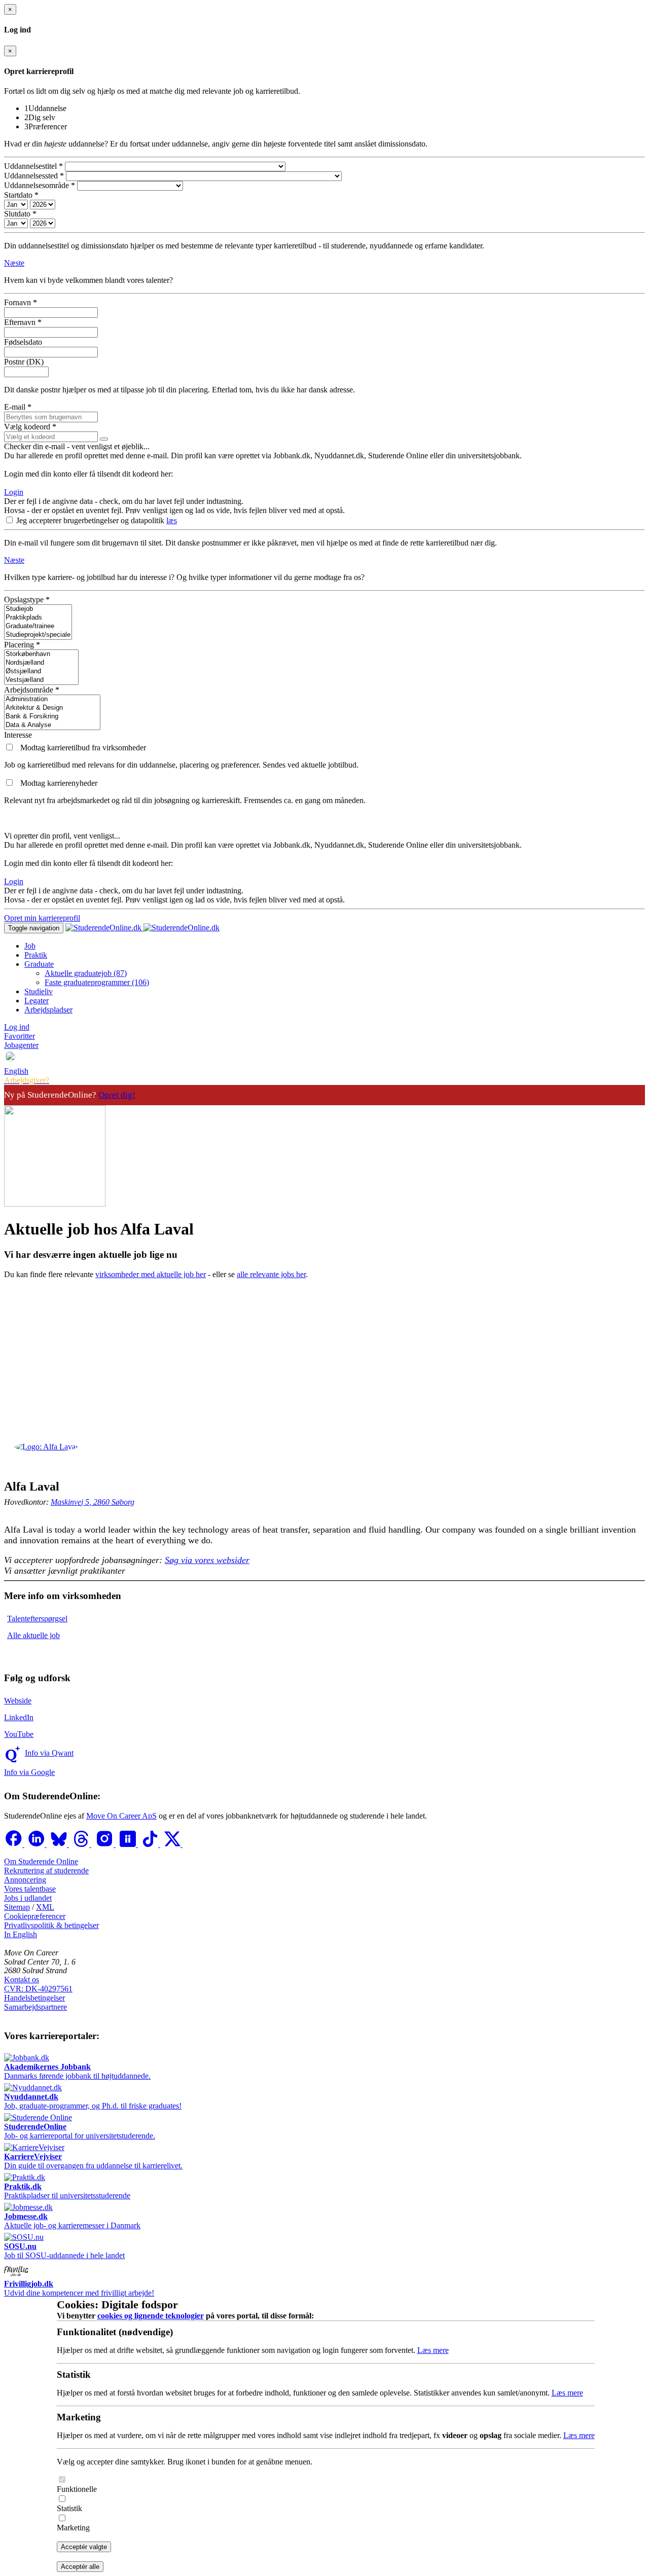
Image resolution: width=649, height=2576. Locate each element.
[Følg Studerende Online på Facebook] (14, 1844)
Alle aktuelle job (33, 1635)
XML (45, 1907)
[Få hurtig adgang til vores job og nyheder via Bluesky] (60, 1844)
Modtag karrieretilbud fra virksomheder (83, 748)
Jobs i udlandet (28, 1898)
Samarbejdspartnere (35, 2007)
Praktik (36, 955)
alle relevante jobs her (271, 1274)
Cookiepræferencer (35, 1916)
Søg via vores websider (207, 1560)
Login (14, 492)
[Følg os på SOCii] (129, 1844)
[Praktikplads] (38, 618)
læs (172, 520)
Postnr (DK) (24, 362)
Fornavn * (21, 302)
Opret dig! (117, 1095)
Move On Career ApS (121, 1816)
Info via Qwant (49, 1753)
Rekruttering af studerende (46, 1871)
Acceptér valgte (84, 2547)
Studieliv (39, 991)
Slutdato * (20, 214)
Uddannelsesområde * (40, 185)
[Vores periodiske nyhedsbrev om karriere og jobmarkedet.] (10, 783)
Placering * (22, 645)
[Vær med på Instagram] (105, 1844)
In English (21, 1934)
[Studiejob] (38, 609)
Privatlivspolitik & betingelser (51, 1925)
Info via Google (29, 1772)
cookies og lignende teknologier (151, 2316)
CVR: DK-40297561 (38, 1989)
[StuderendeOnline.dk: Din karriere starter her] (142, 928)
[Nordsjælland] (41, 663)
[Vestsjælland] (41, 680)
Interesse (18, 735)
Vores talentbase (30, 1889)
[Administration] (52, 699)
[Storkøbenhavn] (41, 654)
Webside (18, 1701)
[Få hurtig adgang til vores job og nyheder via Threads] (82, 1844)
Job (30, 946)
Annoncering (25, 1880)
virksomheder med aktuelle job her (151, 1274)
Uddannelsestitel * (33, 166)
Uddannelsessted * (34, 176)
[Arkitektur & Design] (52, 708)
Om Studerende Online (41, 1861)
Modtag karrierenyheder (59, 783)
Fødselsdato (23, 342)
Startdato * (21, 195)
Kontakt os (22, 1980)
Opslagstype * (27, 600)
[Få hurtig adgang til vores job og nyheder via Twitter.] (173, 1844)
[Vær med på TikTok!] (151, 1844)
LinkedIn (19, 1717)
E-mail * (18, 407)
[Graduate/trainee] (38, 626)
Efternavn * (23, 322)
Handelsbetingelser (34, 1998)
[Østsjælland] (41, 672)
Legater (37, 1001)
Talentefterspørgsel (37, 1619)
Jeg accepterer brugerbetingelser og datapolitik (91, 520)
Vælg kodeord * (30, 427)
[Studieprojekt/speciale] (38, 635)
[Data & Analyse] (52, 725)
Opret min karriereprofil (42, 918)
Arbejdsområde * (32, 690)
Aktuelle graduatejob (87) (86, 973)
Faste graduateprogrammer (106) (97, 982)
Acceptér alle (80, 2567)
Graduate (39, 964)
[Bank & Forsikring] (52, 717)
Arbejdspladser (48, 1010)
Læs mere (433, 2350)
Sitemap (17, 1907)
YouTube (19, 1734)
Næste (14, 263)
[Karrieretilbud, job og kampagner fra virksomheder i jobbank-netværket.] (10, 748)
